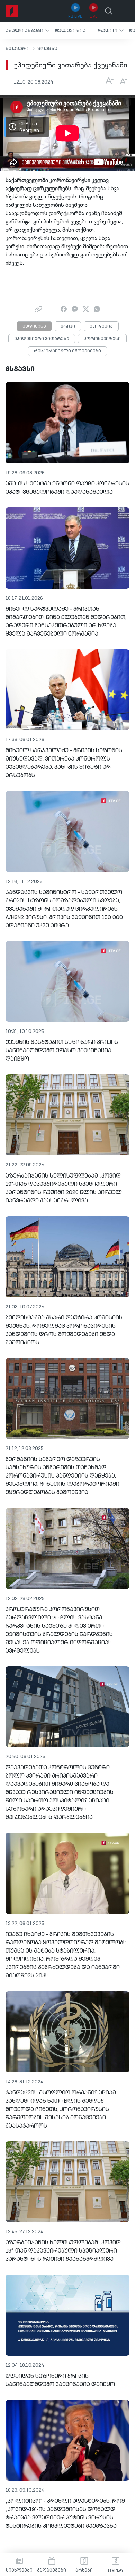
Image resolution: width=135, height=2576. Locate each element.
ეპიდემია (101, 327)
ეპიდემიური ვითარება (42, 339)
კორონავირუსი (102, 339)
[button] (28, 31)
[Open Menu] (124, 11)
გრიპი (68, 327)
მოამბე (47, 49)
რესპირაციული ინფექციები (67, 351)
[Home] (12, 11)
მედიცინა (34, 327)
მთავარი (18, 49)
